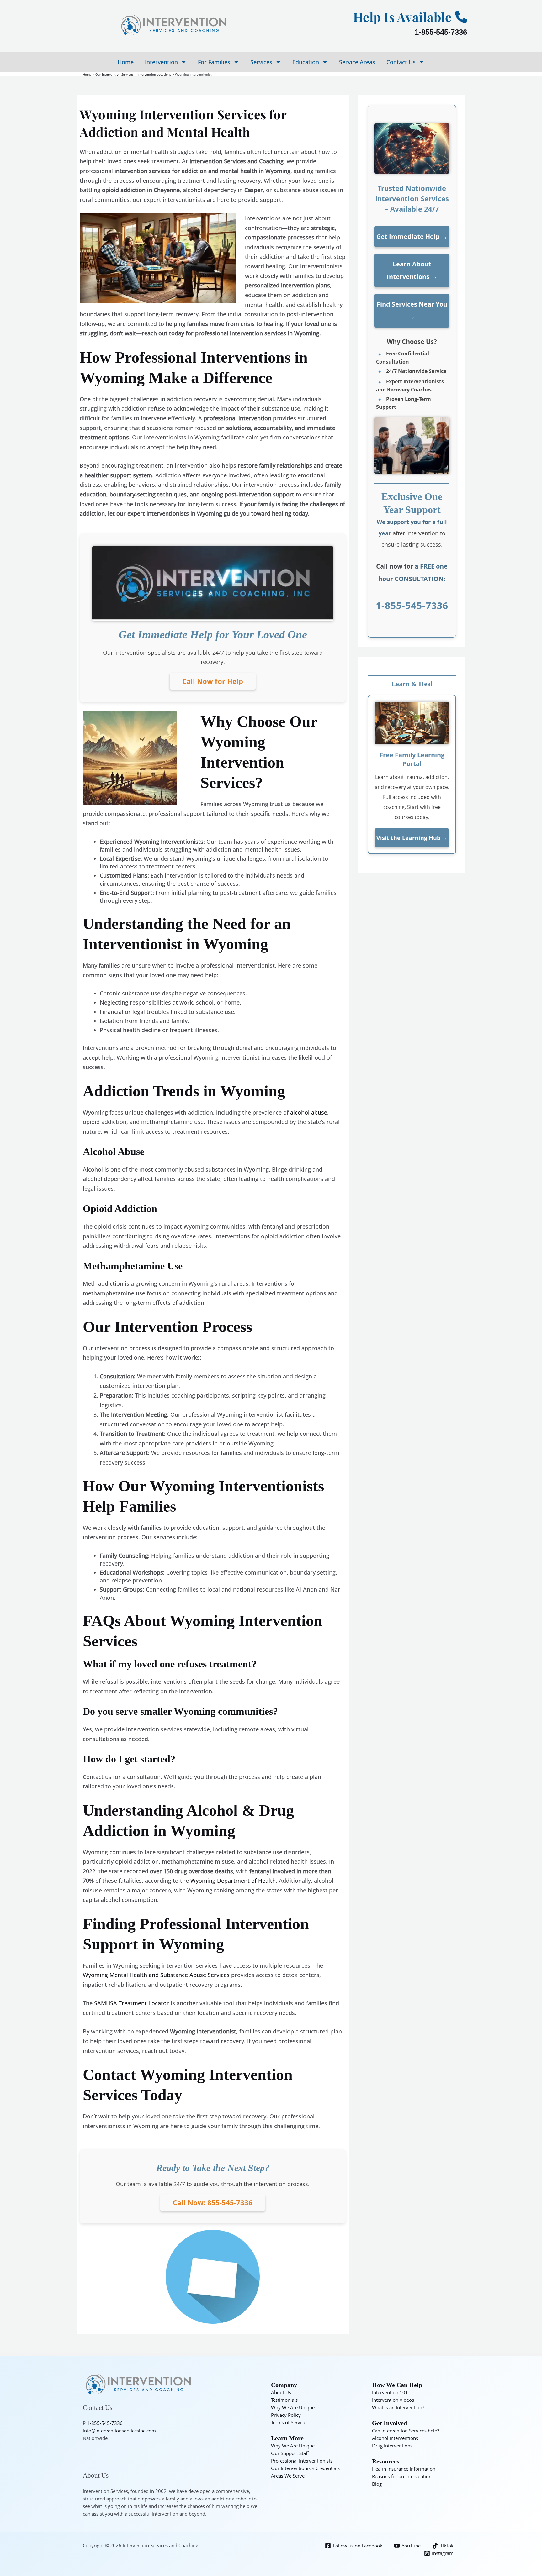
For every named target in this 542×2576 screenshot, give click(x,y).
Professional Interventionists (302, 2461)
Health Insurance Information (404, 2469)
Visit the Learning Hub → (412, 838)
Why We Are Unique (293, 2407)
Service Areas (357, 62)
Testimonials (284, 2400)
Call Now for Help (213, 681)
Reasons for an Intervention (402, 2476)
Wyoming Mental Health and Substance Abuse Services (156, 1975)
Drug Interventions (392, 2446)
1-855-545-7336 (441, 32)
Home (126, 62)
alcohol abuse (309, 1112)
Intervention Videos (393, 2400)
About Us (281, 2392)
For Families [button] (214, 62)
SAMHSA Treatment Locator (132, 2003)
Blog (377, 2484)
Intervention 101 (390, 2392)
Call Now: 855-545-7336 (213, 2202)
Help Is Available (402, 17)
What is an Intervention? (398, 2407)
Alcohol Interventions (395, 2438)
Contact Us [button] (401, 62)
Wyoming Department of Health (233, 1881)
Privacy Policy (286, 2415)
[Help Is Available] (461, 17)
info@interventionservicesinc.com (119, 2431)
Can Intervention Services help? (406, 2431)
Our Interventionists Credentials (305, 2468)
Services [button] (261, 62)
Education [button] (306, 62)
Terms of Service (289, 2422)
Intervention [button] (161, 62)
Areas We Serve (288, 2476)
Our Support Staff (290, 2453)
